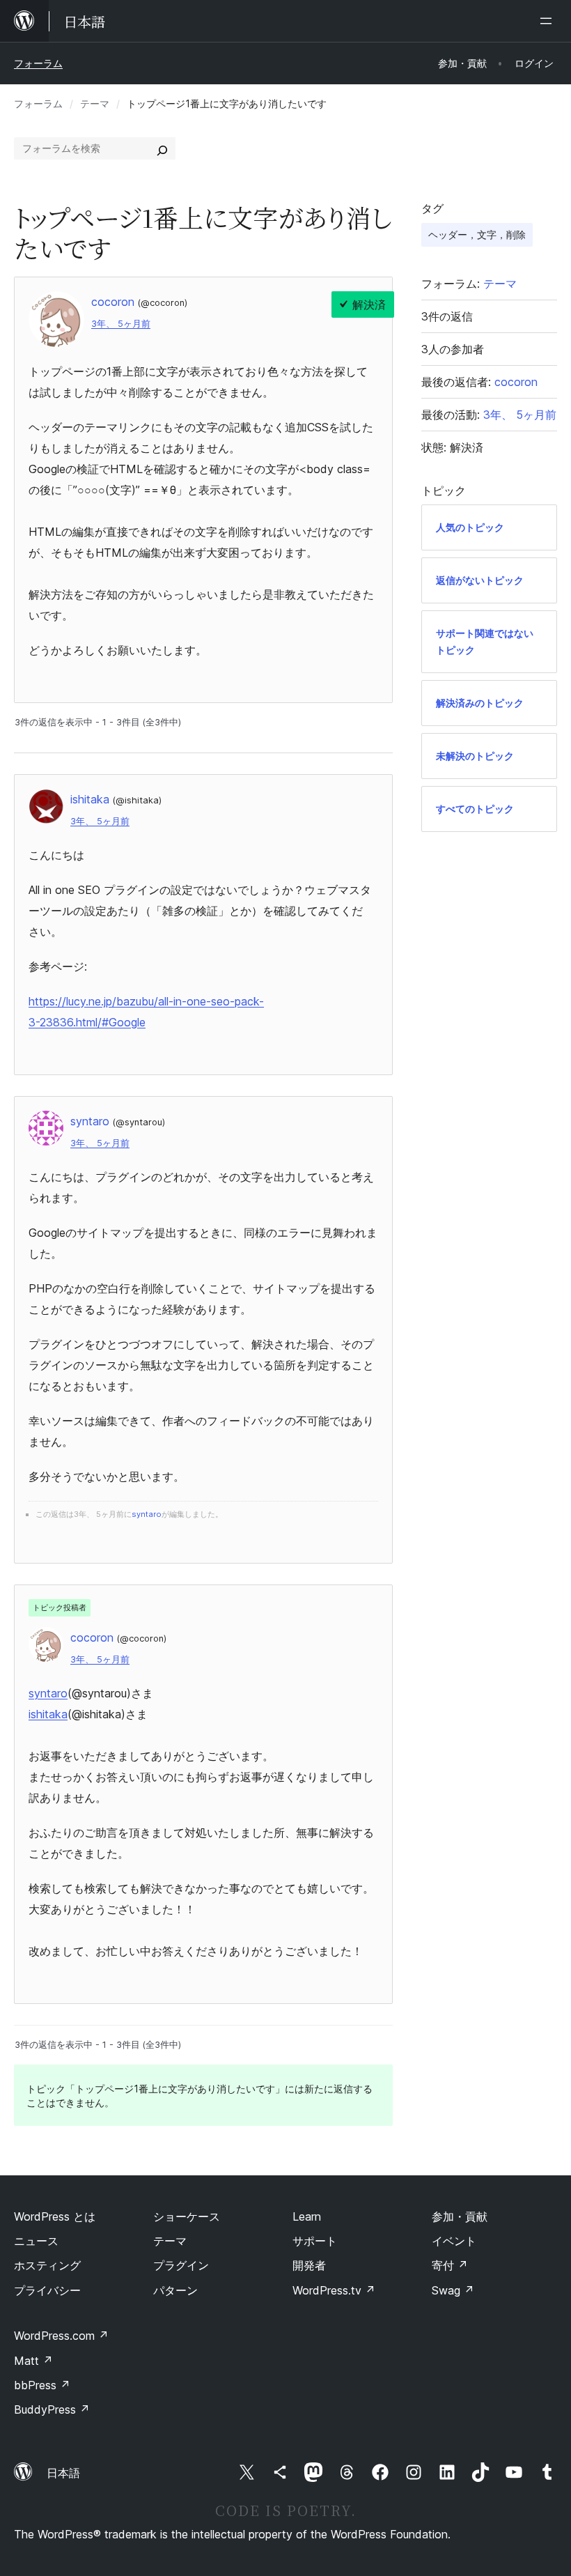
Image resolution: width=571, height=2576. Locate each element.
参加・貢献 (460, 2216)
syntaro (48, 1693)
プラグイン (181, 2265)
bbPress (42, 2385)
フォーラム (38, 63)
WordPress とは (55, 2216)
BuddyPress (52, 2409)
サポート (315, 2241)
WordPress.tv (334, 2290)
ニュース (36, 2241)
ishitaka (48, 1714)
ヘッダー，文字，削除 (477, 234)
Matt (33, 2361)
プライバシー (47, 2290)
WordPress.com (61, 2336)
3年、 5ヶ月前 (121, 324)
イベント (454, 2241)
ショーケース (187, 2216)
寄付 (450, 2265)
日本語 (63, 2473)
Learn (307, 2216)
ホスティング (47, 2265)
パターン (175, 2290)
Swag (453, 2290)
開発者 (309, 2265)
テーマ (95, 103)
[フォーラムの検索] (162, 148)
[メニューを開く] (549, 21)
